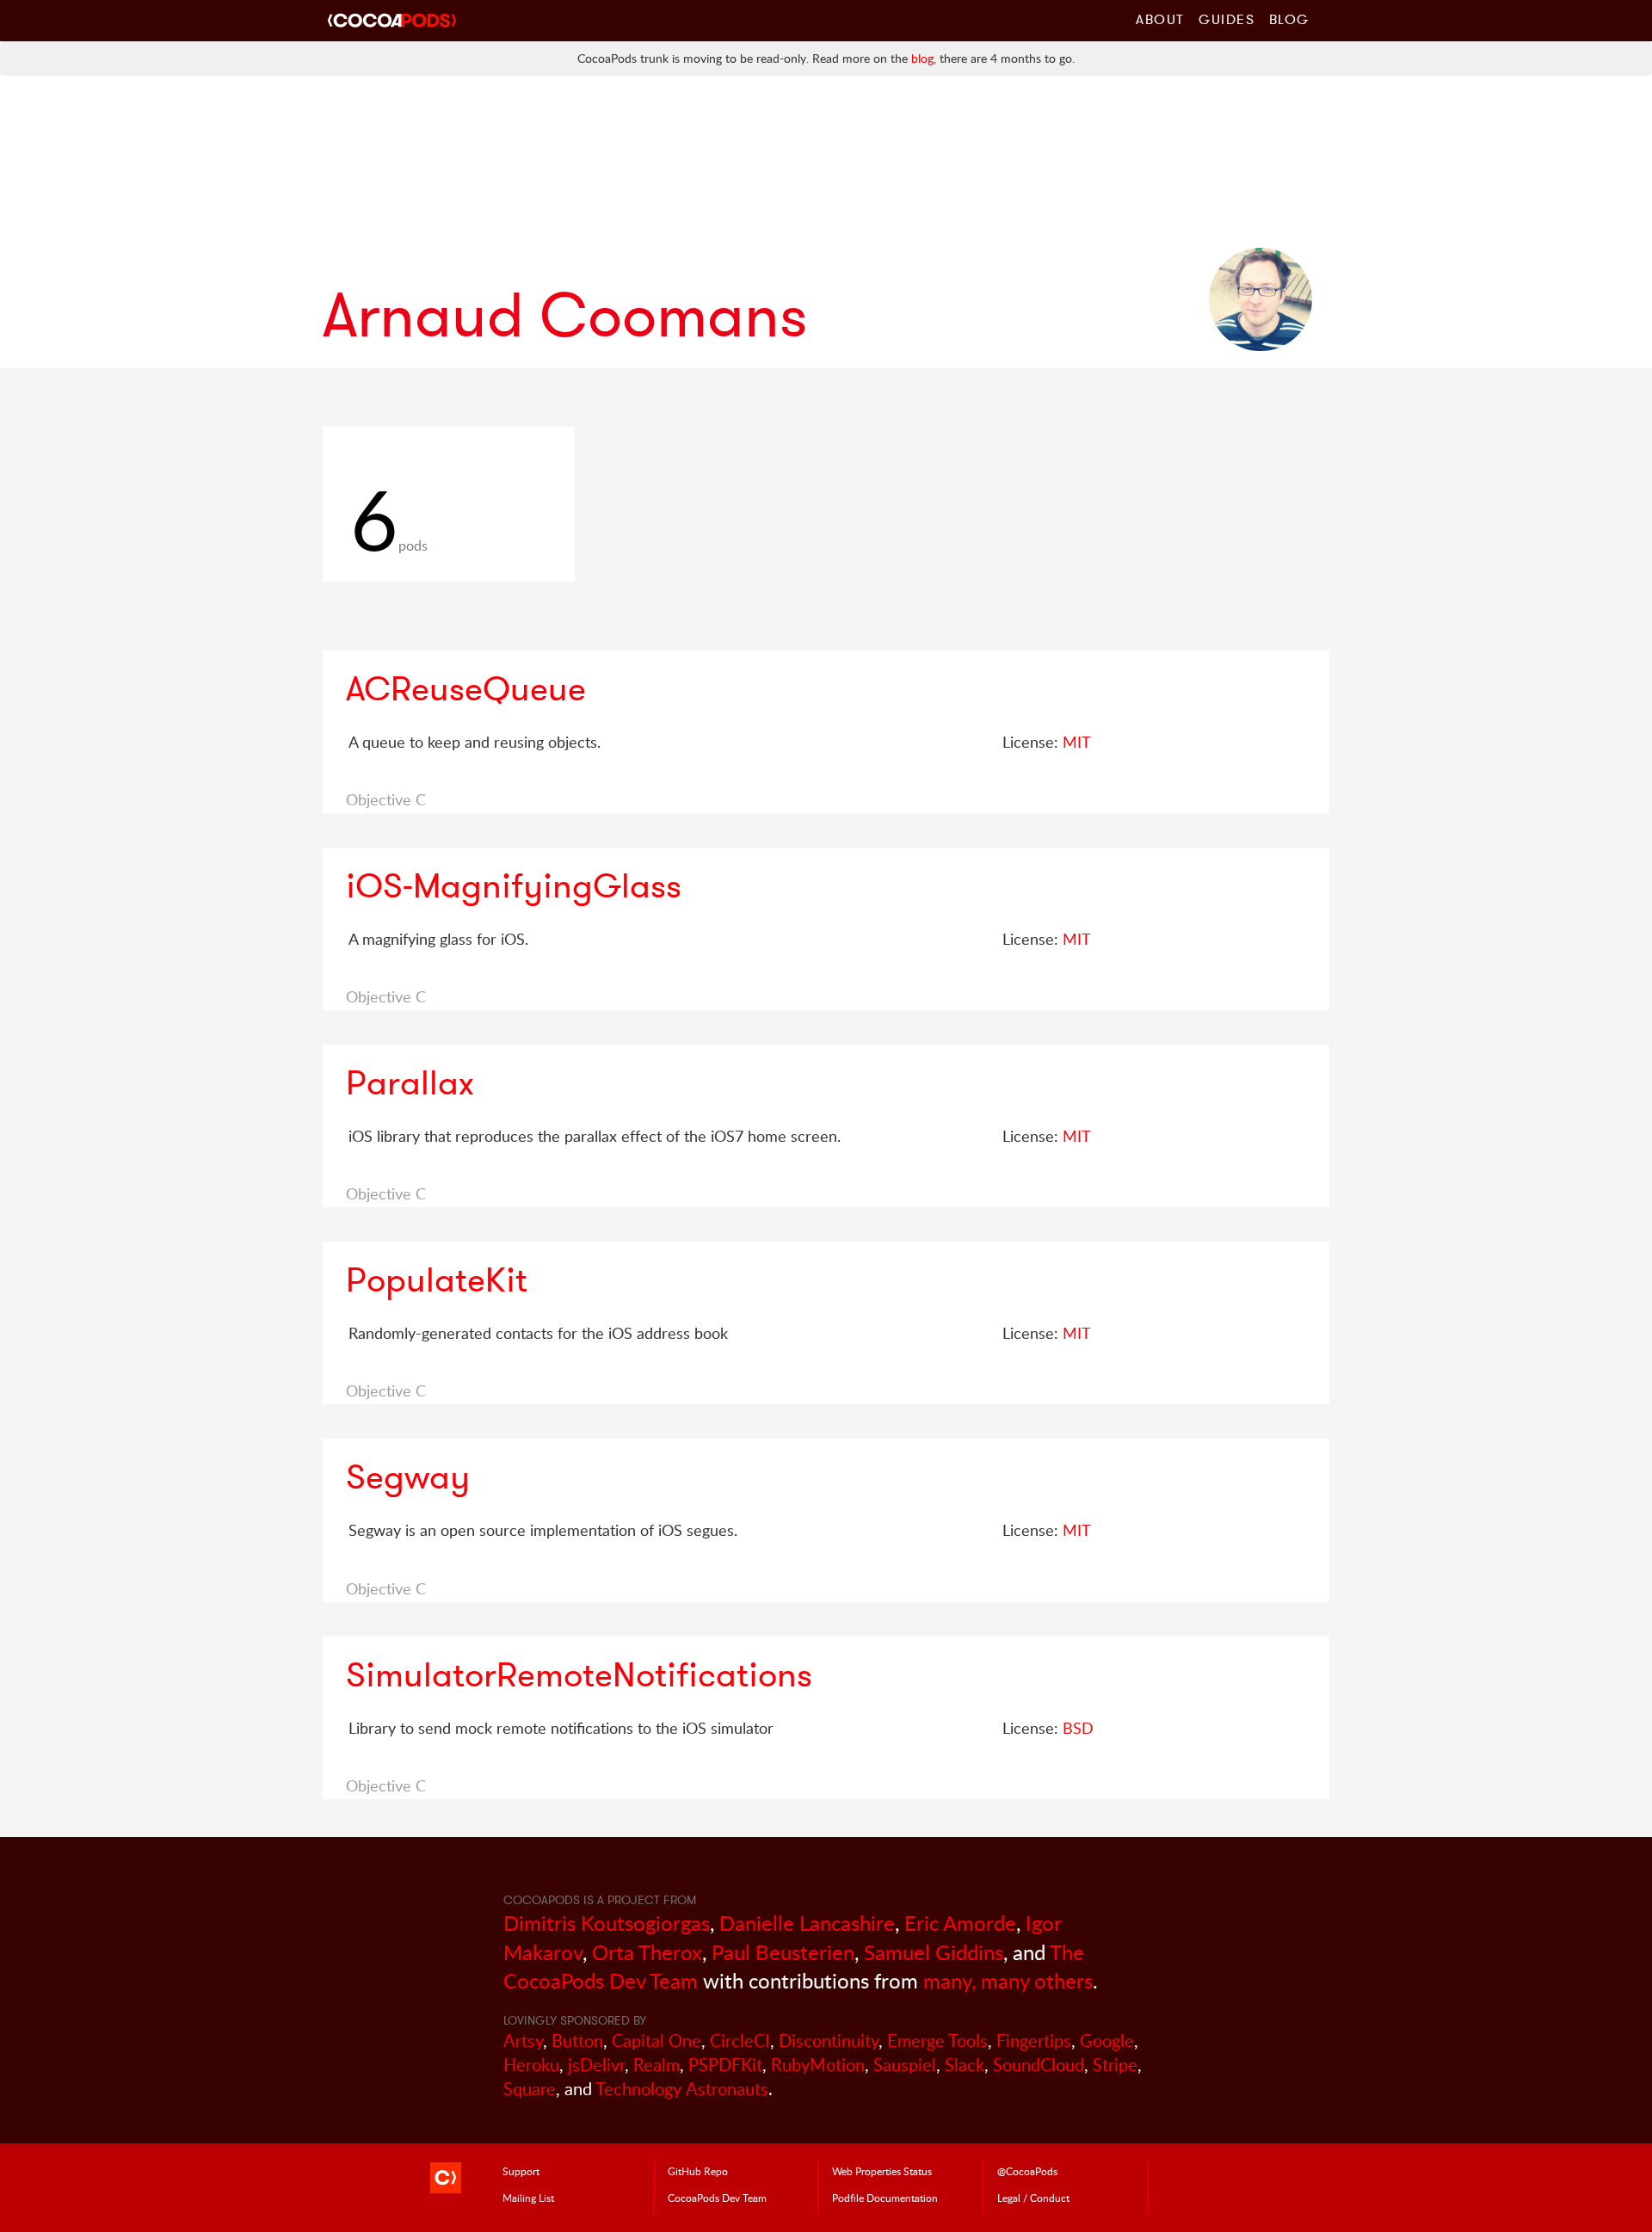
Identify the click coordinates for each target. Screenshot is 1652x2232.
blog (922, 58)
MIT (1077, 742)
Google (1107, 2041)
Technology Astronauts (682, 2089)
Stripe (1115, 2065)
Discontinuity (829, 2041)
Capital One (656, 2041)
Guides (1227, 19)
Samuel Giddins (934, 1952)
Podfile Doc (885, 2198)
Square (530, 2089)
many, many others (1008, 1980)
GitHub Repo (698, 2171)
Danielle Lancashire (807, 1923)
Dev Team (717, 2198)
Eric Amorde (960, 1923)
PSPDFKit (725, 2065)
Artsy (523, 2041)
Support (521, 2171)
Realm (656, 2065)
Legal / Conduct (1033, 2198)
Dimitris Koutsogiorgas (607, 1923)
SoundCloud (1039, 2065)
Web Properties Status (882, 2171)
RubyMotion (818, 2065)
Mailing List (528, 2198)
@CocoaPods (1027, 2171)
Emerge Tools (937, 2041)
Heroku (531, 2065)
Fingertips (1034, 2041)
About (1160, 19)
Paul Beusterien (783, 1952)
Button (577, 2041)
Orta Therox (647, 1952)
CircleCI (740, 2041)
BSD (1078, 1728)
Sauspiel (905, 2065)
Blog (1289, 19)
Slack (965, 2065)
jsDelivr (596, 2065)
